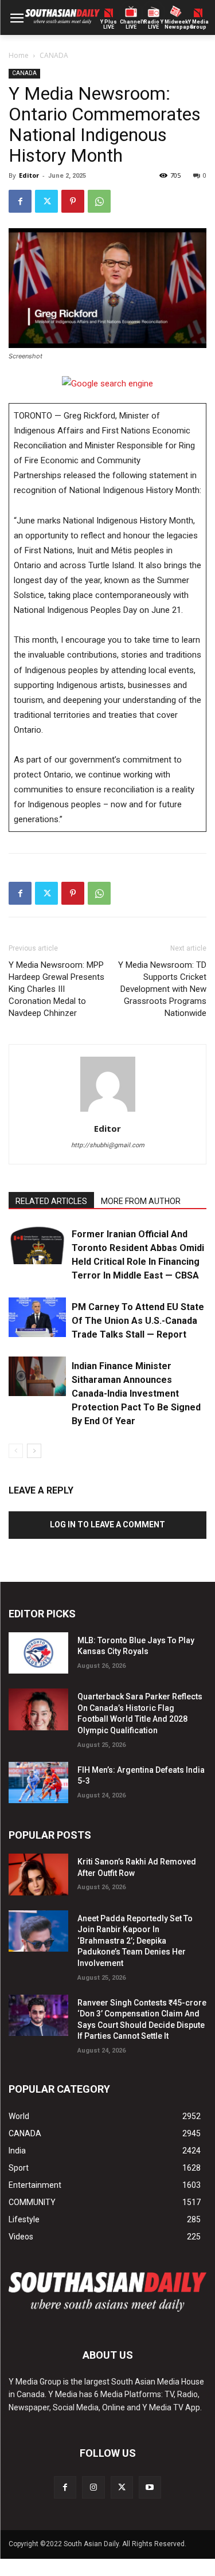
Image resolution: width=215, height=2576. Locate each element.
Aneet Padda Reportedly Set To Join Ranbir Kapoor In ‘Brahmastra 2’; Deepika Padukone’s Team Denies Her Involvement (135, 1941)
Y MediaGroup (198, 25)
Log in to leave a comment (107, 1525)
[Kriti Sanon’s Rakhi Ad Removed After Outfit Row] (38, 1874)
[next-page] (34, 1451)
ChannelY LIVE (131, 25)
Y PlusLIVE (109, 25)
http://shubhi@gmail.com (108, 1145)
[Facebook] (20, 201)
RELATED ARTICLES (51, 1201)
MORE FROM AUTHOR (141, 1201)
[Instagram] (93, 2487)
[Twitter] (46, 201)
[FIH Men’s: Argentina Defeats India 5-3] (38, 1783)
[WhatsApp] (99, 201)
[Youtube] (150, 2487)
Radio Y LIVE (154, 25)
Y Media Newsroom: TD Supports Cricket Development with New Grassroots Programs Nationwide (162, 989)
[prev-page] (16, 1451)
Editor (29, 175)
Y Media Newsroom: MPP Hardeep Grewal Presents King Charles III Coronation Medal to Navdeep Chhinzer (56, 989)
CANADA (54, 55)
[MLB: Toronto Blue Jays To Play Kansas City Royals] (38, 1653)
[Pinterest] (73, 201)
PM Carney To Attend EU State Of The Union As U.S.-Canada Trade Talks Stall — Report (138, 1321)
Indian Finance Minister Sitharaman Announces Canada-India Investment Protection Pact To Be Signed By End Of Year (136, 1393)
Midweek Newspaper (176, 25)
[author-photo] (108, 1112)
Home (19, 55)
